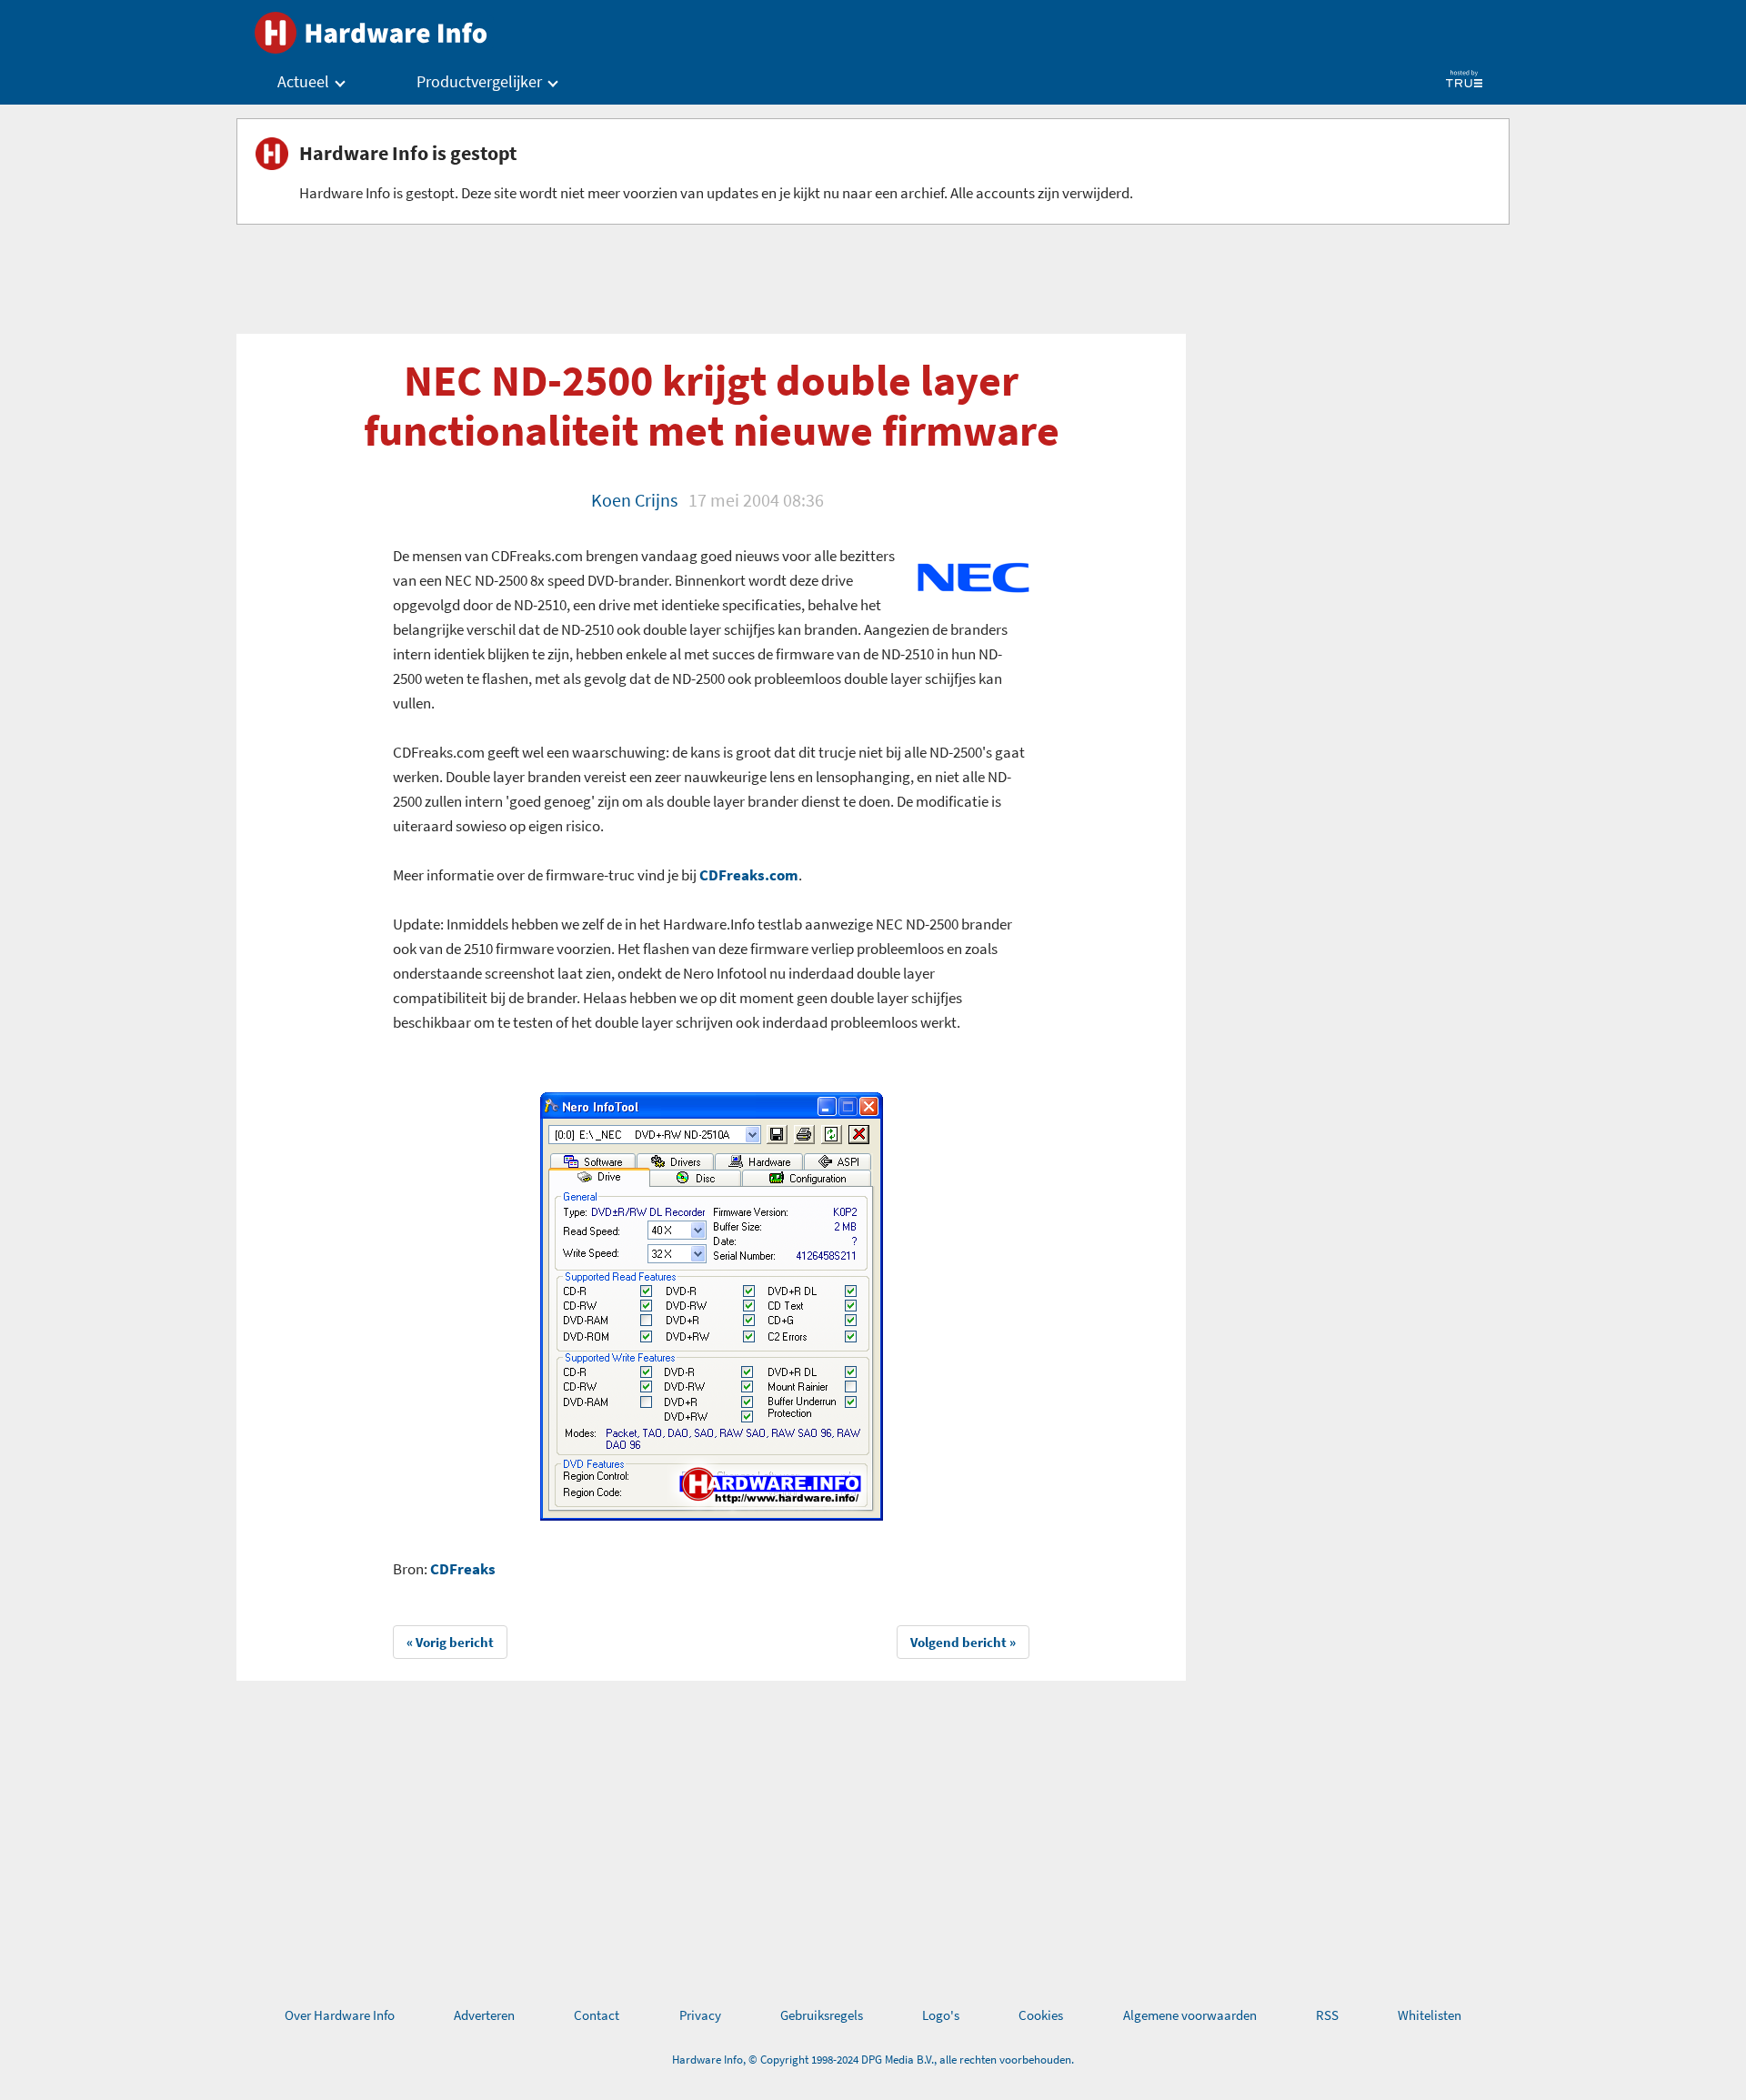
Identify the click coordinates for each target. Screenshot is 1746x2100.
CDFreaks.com (749, 875)
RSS (1327, 2015)
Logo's (941, 2015)
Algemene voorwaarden (1190, 2015)
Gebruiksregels (822, 2015)
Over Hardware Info (340, 2015)
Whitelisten (1430, 2015)
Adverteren (484, 2015)
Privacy (700, 2015)
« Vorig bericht (450, 1642)
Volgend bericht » (963, 1642)
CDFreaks (463, 1569)
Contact (597, 2015)
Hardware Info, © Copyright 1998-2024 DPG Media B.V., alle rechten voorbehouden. (873, 2060)
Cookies (1041, 2015)
